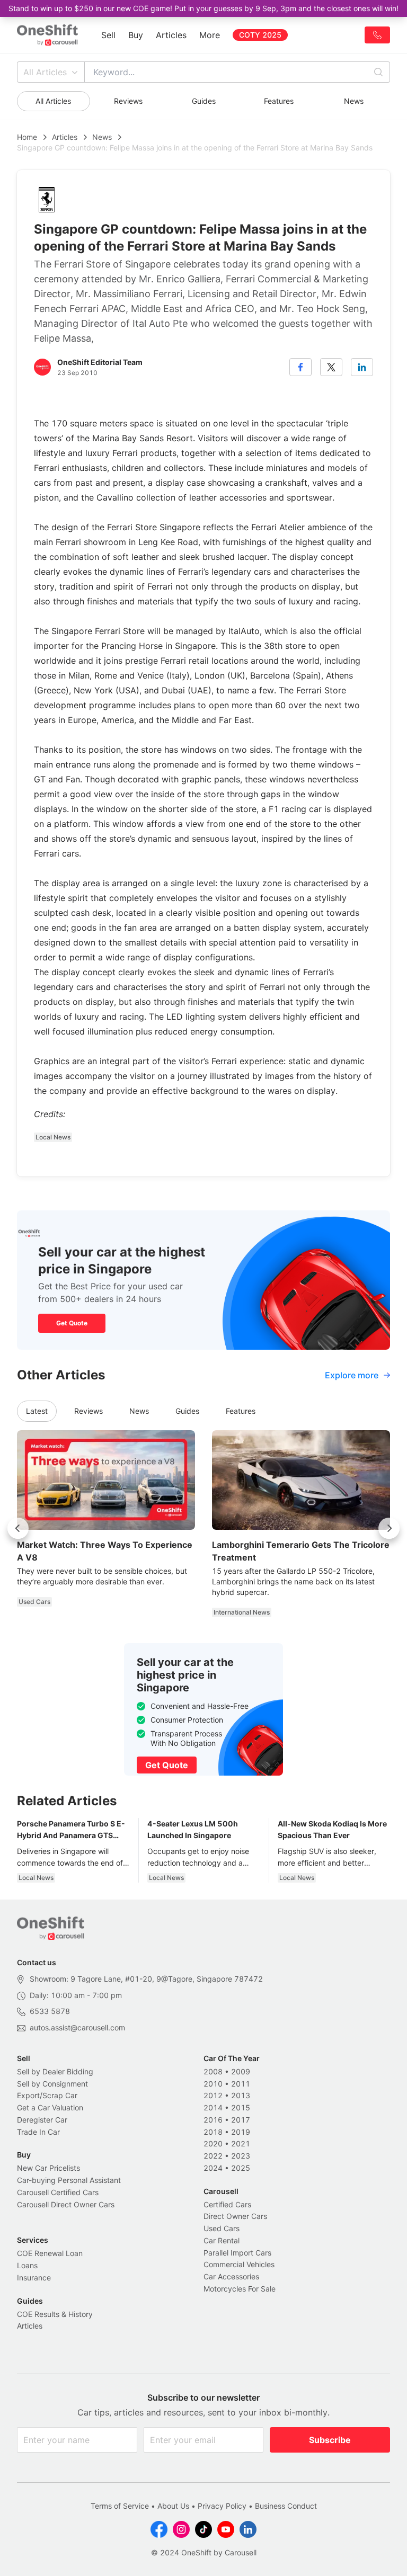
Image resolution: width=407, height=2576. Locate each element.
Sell (108, 35)
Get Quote (72, 1323)
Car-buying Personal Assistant (69, 2180)
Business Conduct (286, 2506)
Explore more (352, 1375)
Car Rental (222, 2240)
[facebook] (300, 367)
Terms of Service (120, 2506)
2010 (213, 2084)
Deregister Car (42, 2120)
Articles (171, 35)
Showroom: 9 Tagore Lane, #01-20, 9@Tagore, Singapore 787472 (146, 1979)
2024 (213, 2168)
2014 (213, 2107)
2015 (241, 2107)
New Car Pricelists (48, 2168)
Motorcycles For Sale (240, 2289)
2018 (213, 2132)
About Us (173, 2506)
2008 (213, 2071)
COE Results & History (55, 2314)
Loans (27, 2265)
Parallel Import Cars (237, 2253)
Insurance (34, 2278)
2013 (241, 2095)
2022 (213, 2156)
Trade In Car (38, 2132)
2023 (241, 2156)
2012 (213, 2095)
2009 (241, 2071)
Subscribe (330, 2440)
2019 (241, 2132)
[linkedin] (362, 367)
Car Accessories (231, 2276)
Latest (37, 1411)
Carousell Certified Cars (58, 2192)
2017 (241, 2120)
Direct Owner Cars (235, 2216)
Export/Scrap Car (47, 2095)
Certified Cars (227, 2204)
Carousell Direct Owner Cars (66, 2204)
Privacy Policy (222, 2506)
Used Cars (222, 2228)
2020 (213, 2143)
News (354, 101)
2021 (241, 2143)
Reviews (128, 101)
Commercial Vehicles (239, 2264)
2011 (241, 2084)
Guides (204, 101)
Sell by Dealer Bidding (55, 2071)
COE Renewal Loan (50, 2253)
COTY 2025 (260, 35)
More (210, 35)
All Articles (45, 72)
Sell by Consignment (52, 2084)
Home (27, 137)
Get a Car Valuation (50, 2107)
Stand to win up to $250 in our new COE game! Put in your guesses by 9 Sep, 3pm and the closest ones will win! (203, 8)
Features (279, 101)
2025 (241, 2168)
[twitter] (331, 367)
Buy (136, 35)
